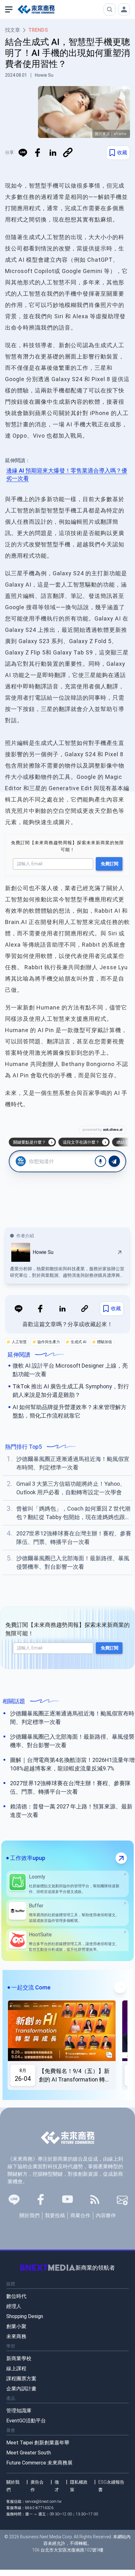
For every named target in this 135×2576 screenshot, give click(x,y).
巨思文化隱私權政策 (78, 1345)
